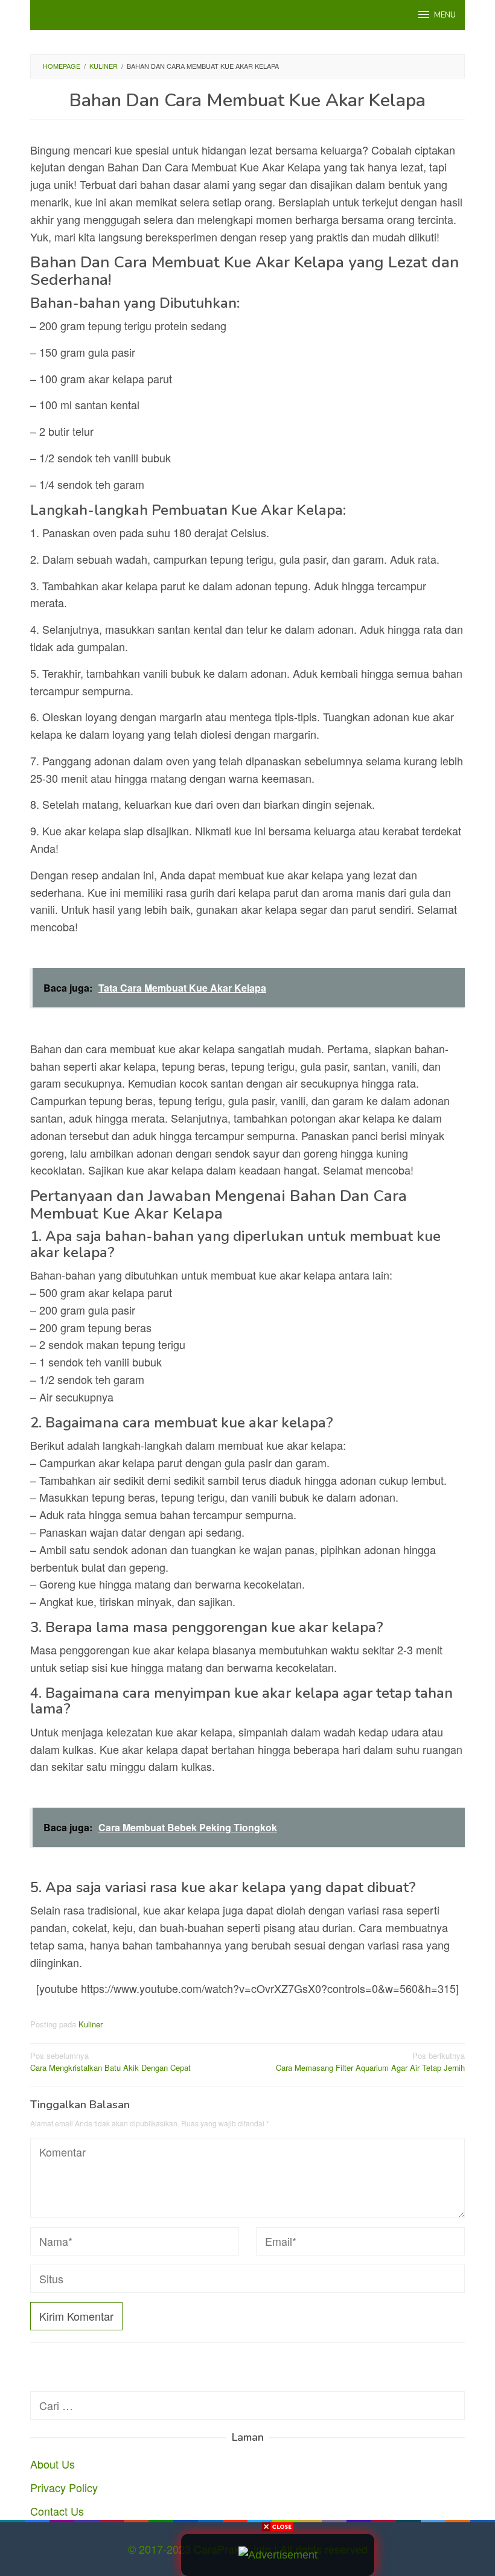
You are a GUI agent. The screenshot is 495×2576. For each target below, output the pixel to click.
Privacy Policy (64, 2487)
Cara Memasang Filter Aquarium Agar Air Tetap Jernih (370, 2062)
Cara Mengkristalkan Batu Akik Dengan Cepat (110, 2062)
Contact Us (57, 2511)
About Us (53, 2464)
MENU (445, 15)
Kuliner (91, 2024)
